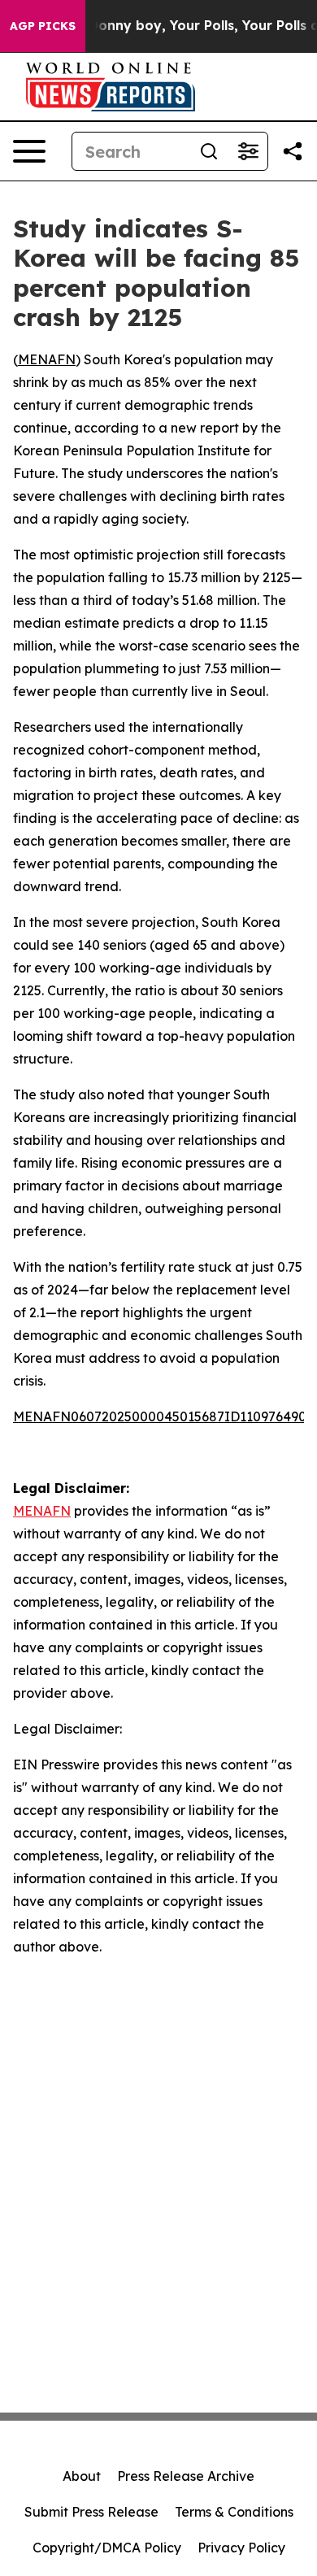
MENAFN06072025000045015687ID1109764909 (163, 1416)
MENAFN (47, 359)
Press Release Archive (186, 2476)
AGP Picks (43, 26)
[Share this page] (293, 151)
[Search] (209, 151)
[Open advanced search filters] (248, 151)
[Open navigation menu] (29, 151)
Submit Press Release (91, 2512)
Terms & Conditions (234, 2512)
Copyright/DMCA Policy (107, 2548)
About (82, 2476)
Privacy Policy (241, 2548)
